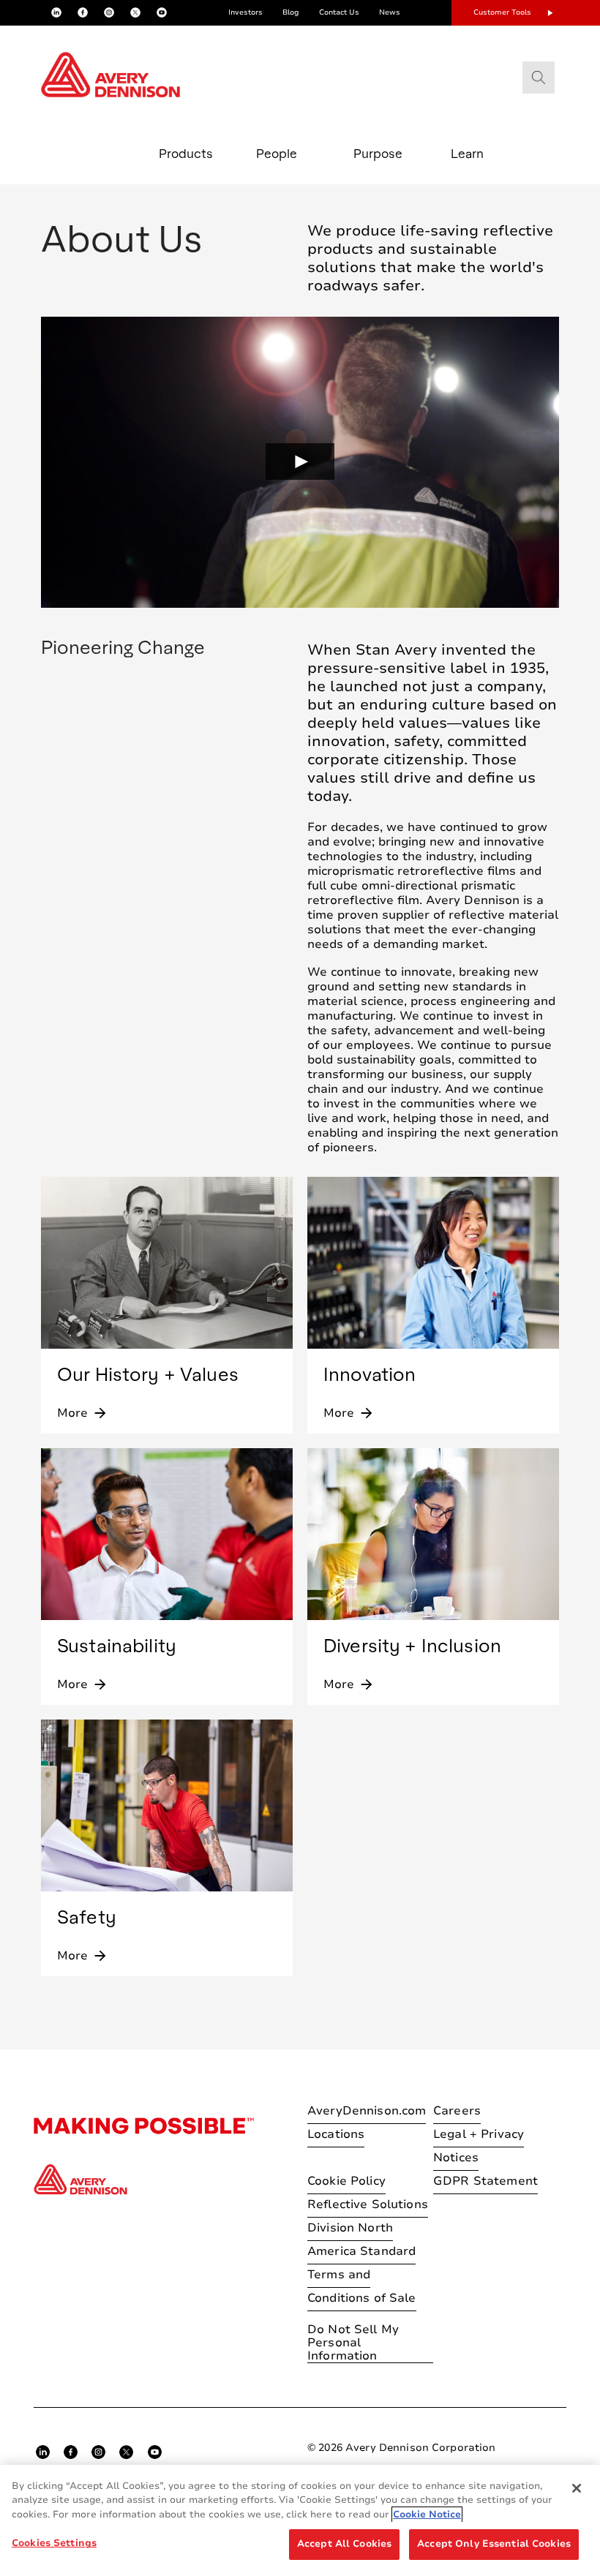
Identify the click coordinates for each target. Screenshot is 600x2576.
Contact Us (339, 12)
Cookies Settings (54, 2543)
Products (186, 153)
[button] (300, 462)
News (390, 12)
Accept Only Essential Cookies (494, 2544)
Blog (291, 12)
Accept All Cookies (344, 2544)
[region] (300, 2520)
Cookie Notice (427, 2515)
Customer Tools (502, 12)
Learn (467, 153)
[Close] (577, 2488)
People (277, 153)
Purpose (378, 153)
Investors (245, 12)
